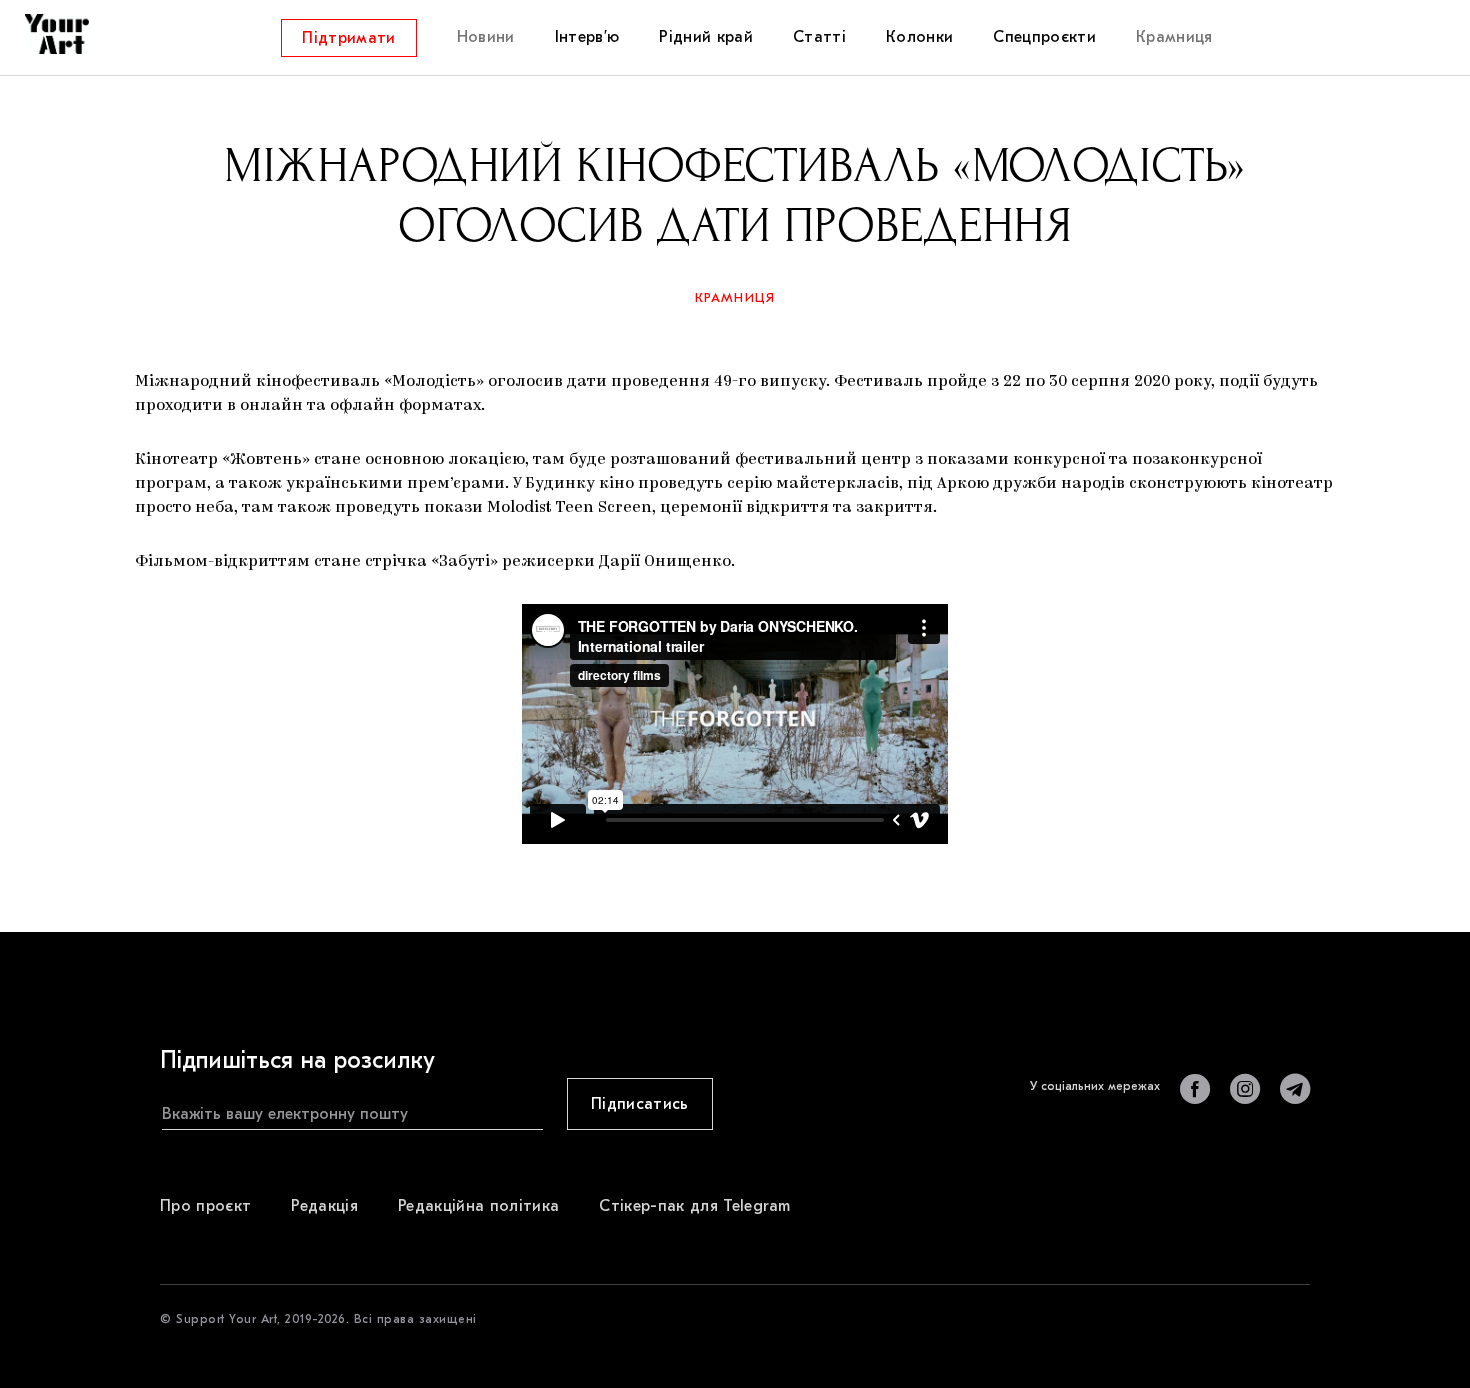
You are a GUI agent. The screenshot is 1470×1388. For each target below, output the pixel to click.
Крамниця (735, 297)
